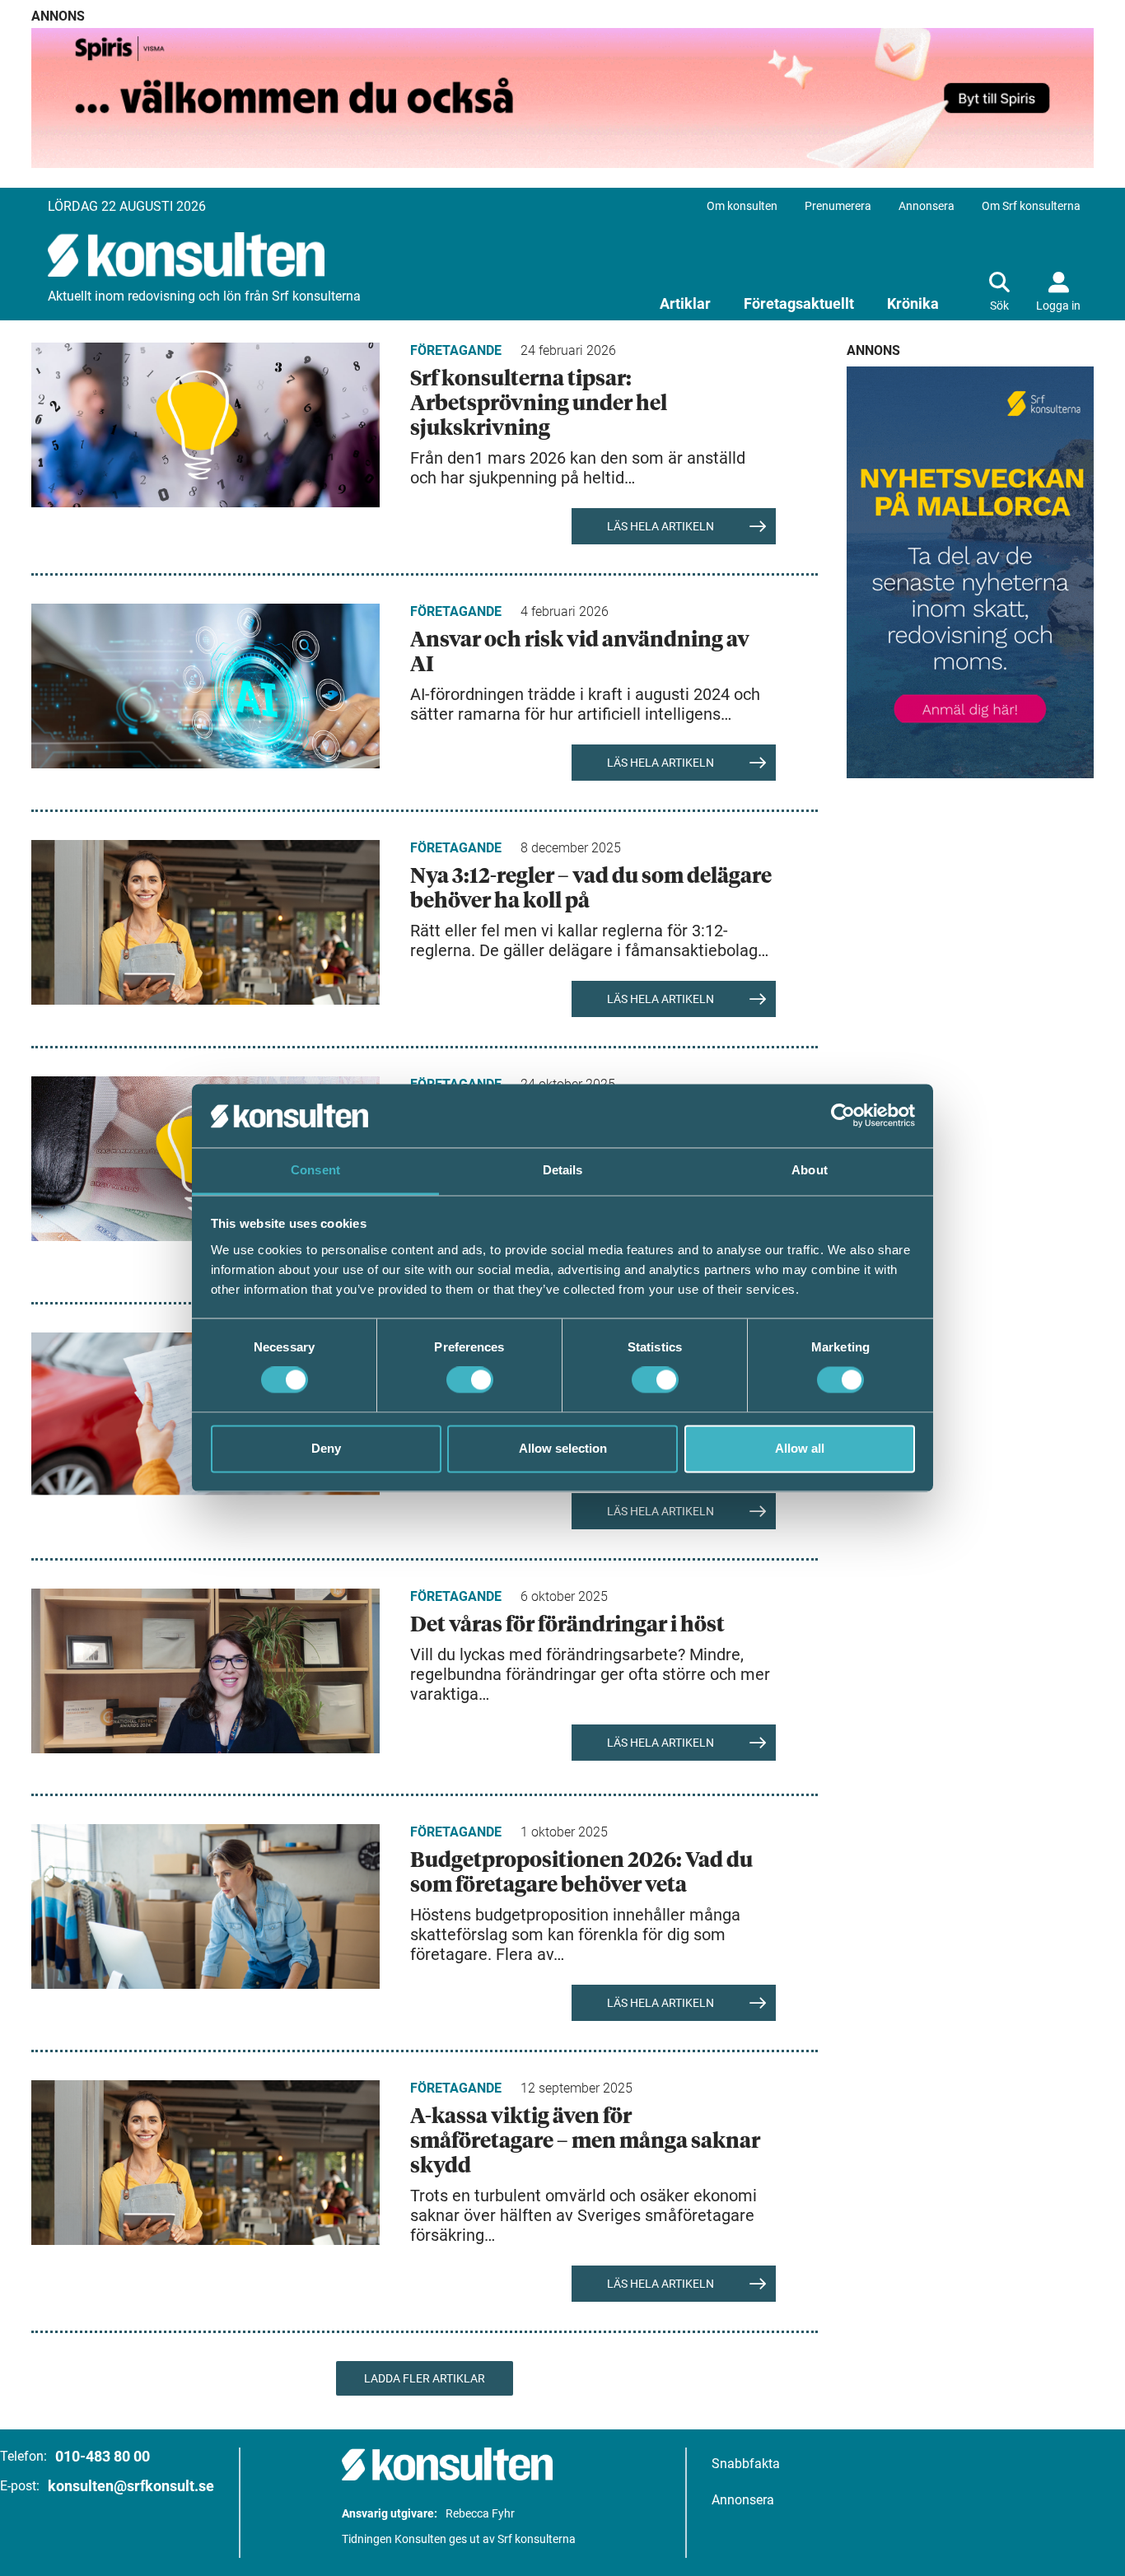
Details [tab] (563, 1170)
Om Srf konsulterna (1031, 206)
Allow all (800, 1448)
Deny (326, 1448)
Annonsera (927, 206)
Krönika (913, 303)
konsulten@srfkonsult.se (131, 2486)
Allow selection (563, 1448)
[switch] (470, 1380)
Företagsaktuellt (799, 303)
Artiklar (685, 303)
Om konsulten (742, 206)
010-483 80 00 (103, 2456)
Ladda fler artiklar (425, 2378)
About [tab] (810, 1170)
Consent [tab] (315, 1170)
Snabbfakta (746, 2464)
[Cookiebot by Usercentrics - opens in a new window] (843, 1116)
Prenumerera (838, 206)
